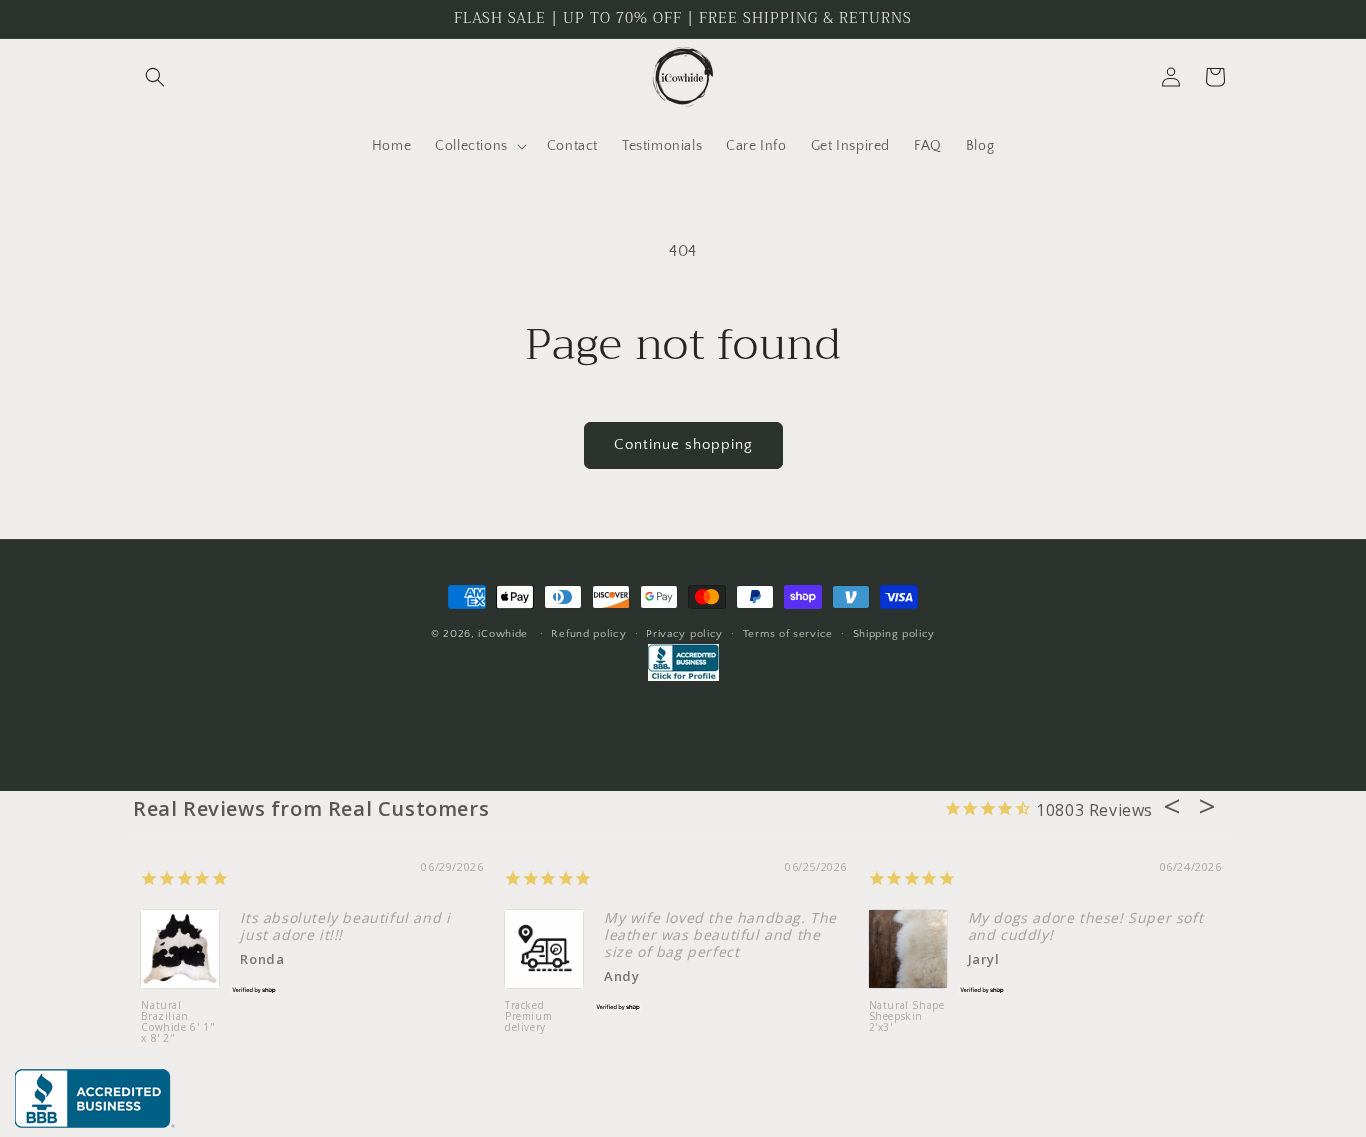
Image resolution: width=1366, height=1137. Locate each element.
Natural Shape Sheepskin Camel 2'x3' (1117, 1017)
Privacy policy (684, 634)
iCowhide (503, 634)
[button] (155, 77)
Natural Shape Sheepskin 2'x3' (379, 1017)
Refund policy (588, 634)
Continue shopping (683, 444)
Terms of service (788, 634)
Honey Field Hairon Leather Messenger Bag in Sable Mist (752, 1028)
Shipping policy (894, 634)
